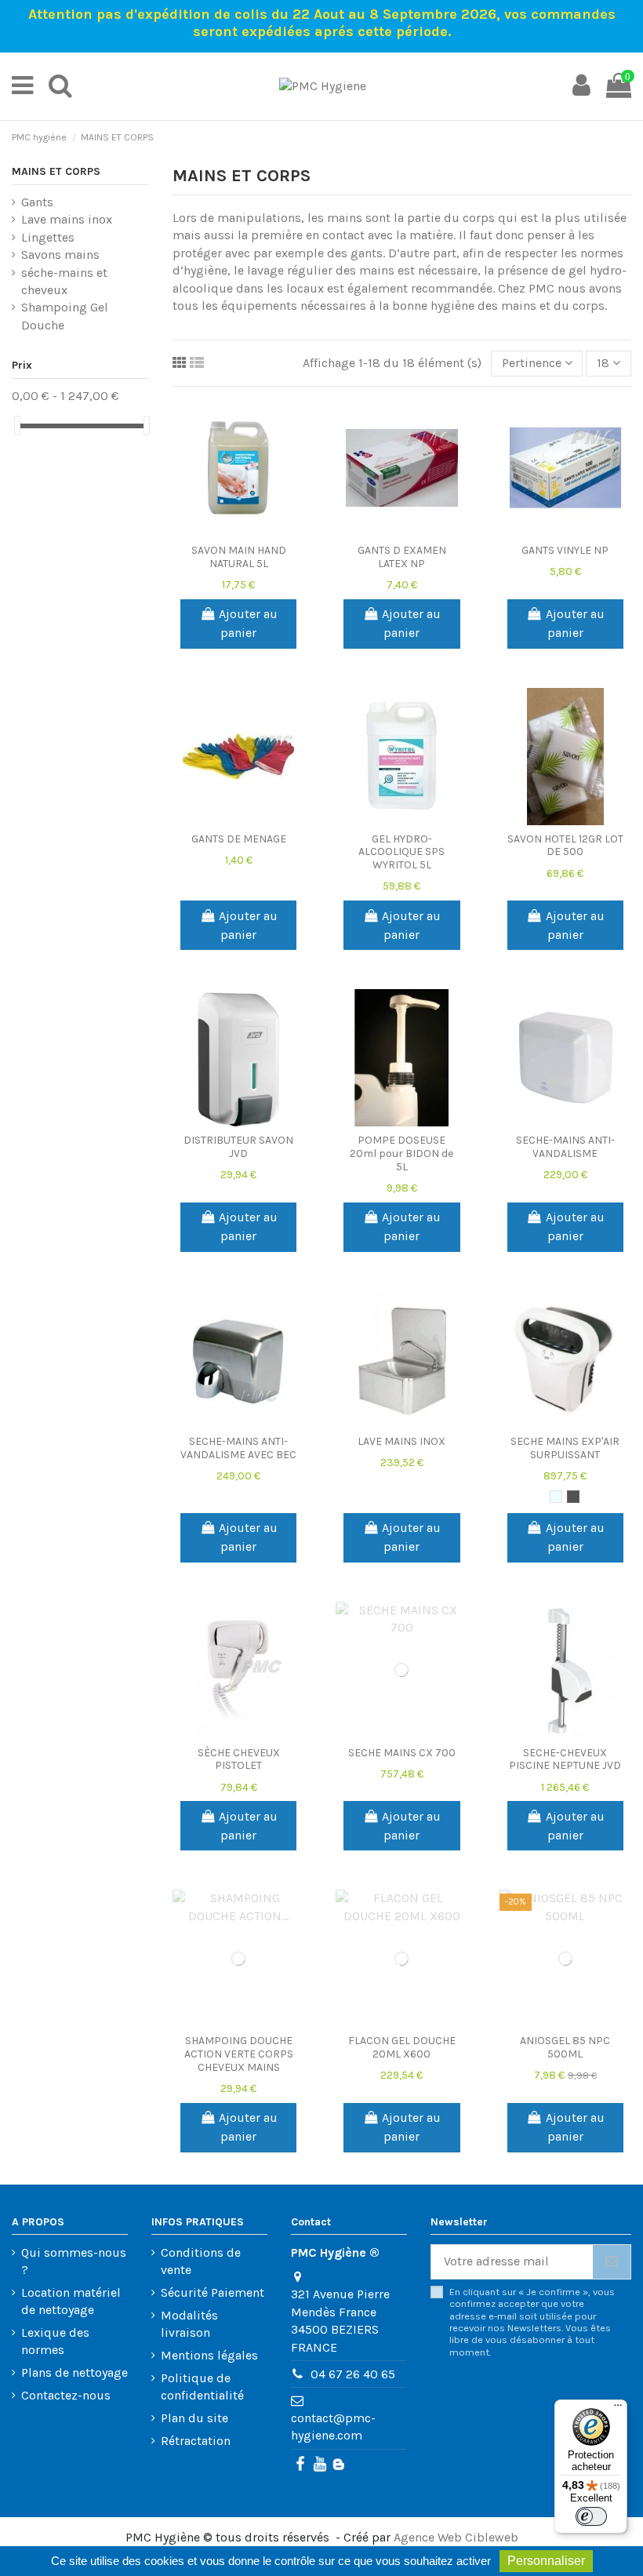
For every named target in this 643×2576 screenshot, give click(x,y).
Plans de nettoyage (74, 2372)
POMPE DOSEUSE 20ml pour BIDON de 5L (401, 1153)
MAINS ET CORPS (56, 171)
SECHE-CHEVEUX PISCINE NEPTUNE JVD (565, 1759)
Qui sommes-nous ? (74, 2261)
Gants (37, 202)
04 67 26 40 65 (353, 2374)
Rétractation (196, 2441)
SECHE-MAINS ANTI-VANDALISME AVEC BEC (238, 1448)
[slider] (17, 426)
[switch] (591, 2516)
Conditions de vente (201, 2261)
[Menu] (618, 2409)
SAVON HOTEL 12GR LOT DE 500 (565, 846)
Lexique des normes (55, 2341)
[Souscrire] (612, 2262)
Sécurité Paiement (213, 2292)
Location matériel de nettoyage (71, 2301)
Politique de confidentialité (202, 2387)
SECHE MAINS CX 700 (402, 1753)
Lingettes (48, 237)
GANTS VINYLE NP (565, 550)
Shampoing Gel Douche (65, 316)
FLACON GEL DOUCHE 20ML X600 (402, 2047)
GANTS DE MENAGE (239, 839)
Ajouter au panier (248, 623)
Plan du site (194, 2418)
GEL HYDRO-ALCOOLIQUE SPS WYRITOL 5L (401, 852)
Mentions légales (209, 2355)
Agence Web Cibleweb (456, 2537)
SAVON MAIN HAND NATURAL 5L (239, 557)
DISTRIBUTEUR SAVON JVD (238, 1147)
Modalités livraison (189, 2324)
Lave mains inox (67, 219)
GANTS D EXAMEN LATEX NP (402, 557)
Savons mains (60, 255)
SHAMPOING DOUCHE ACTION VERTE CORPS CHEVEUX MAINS (239, 2054)
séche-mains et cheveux (64, 281)
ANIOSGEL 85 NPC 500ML (565, 2047)
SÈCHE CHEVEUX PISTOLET (239, 1759)
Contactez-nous (66, 2395)
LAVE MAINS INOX (401, 1441)
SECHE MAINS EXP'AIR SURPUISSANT (565, 1448)
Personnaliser (546, 2561)
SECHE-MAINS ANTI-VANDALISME (565, 1147)
